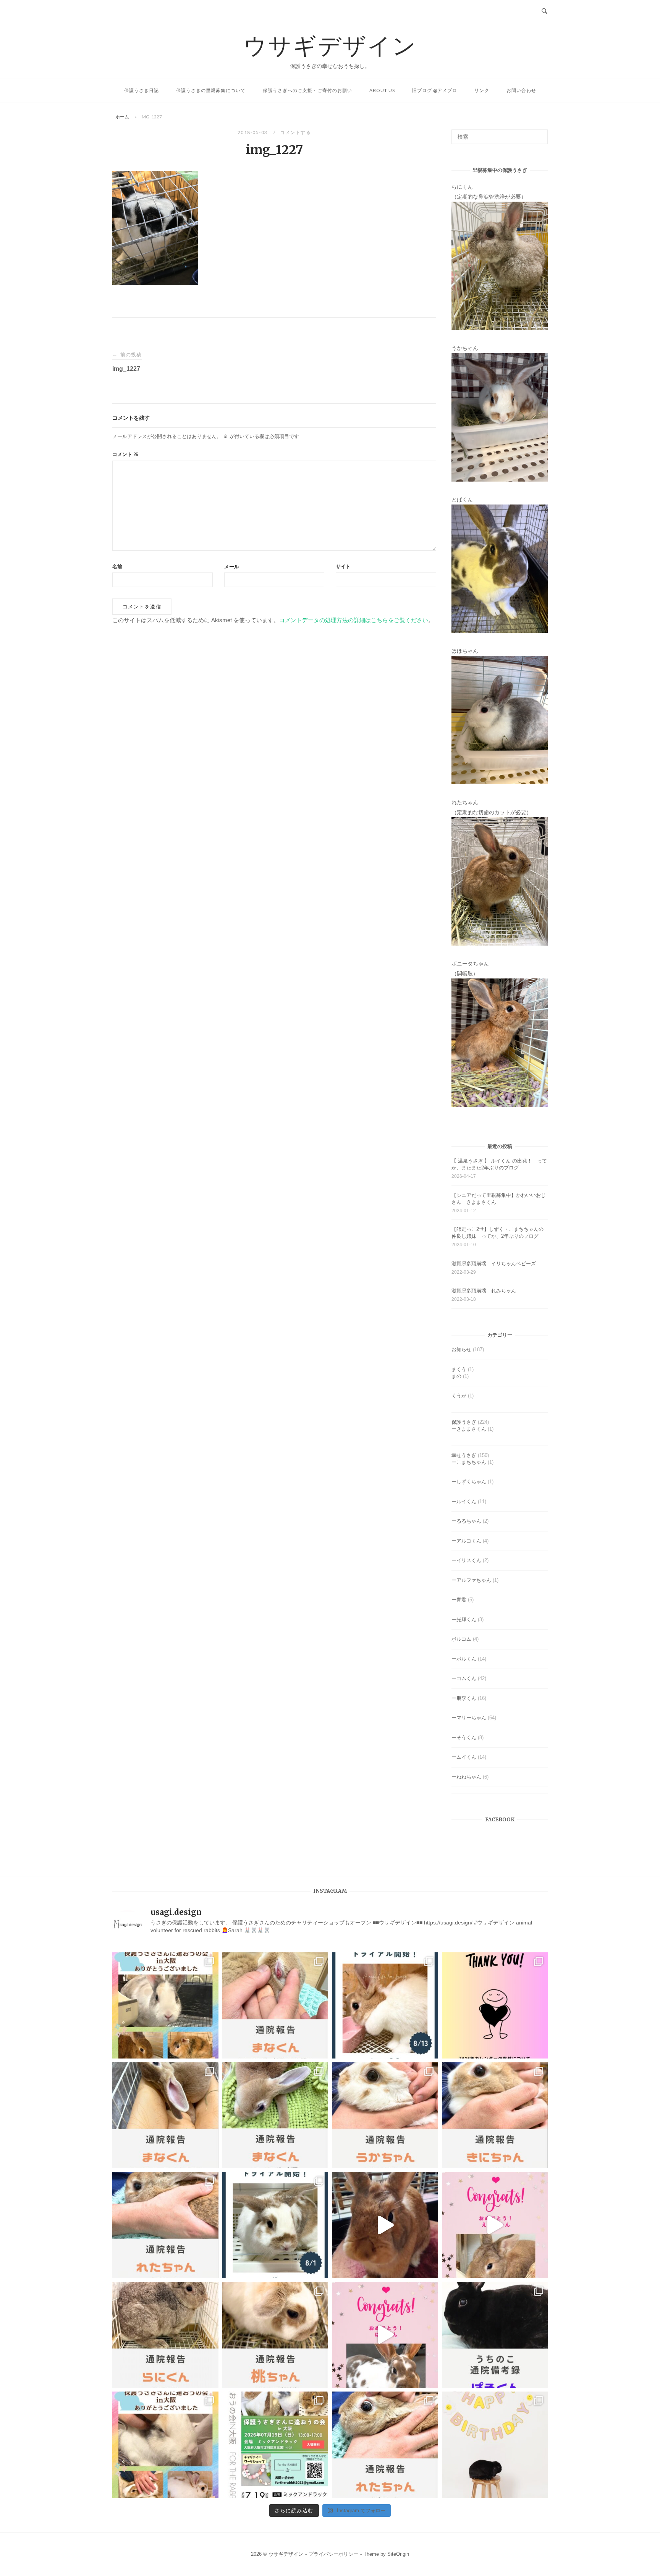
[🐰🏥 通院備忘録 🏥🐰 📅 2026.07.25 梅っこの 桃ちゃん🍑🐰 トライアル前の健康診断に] (275, 2335)
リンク (482, 90)
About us (382, 90)
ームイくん (464, 1757)
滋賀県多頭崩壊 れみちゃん (484, 1291)
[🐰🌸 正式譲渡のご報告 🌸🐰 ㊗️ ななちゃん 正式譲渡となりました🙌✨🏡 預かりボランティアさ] (385, 2225)
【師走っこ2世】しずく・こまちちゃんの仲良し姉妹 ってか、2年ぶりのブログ (497, 1233)
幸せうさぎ (464, 1455)
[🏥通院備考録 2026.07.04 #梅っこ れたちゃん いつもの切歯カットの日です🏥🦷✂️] (385, 2445)
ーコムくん (464, 1678)
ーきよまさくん (469, 1429)
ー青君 (459, 1600)
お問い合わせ (521, 90)
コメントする (295, 132)
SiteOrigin (398, 2554)
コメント (125, 454)
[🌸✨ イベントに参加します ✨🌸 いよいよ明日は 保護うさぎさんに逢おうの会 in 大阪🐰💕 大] (275, 2445)
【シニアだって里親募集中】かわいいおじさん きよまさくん (499, 1199)
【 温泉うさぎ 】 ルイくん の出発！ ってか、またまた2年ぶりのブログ (499, 1164)
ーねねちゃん (466, 1777)
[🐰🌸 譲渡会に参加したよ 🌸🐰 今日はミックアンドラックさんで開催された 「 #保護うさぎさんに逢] (165, 2445)
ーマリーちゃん (469, 1718)
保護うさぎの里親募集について (211, 90)
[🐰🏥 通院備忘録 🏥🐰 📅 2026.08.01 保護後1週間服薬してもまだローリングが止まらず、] (275, 2005)
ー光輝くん (464, 1620)
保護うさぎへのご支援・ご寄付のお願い (307, 90)
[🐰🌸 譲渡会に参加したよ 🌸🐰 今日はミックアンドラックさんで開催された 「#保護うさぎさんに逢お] (165, 2005)
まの (456, 1376)
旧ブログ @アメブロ (435, 90)
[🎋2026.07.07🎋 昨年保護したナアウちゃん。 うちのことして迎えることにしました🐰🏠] (495, 2445)
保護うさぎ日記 (142, 90)
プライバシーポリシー (333, 2554)
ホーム (122, 117)
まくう (459, 1369)
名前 (117, 567)
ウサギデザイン (330, 45)
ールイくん (464, 1501)
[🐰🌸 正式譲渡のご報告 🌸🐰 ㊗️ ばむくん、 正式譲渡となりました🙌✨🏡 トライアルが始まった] (385, 2335)
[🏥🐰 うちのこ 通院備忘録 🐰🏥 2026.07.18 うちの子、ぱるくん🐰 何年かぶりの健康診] (495, 2335)
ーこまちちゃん (469, 1462)
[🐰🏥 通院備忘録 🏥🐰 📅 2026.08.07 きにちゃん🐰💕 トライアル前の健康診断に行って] (495, 2115)
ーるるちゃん (466, 1521)
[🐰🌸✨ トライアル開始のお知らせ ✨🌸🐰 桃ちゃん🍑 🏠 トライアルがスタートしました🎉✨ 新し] (275, 2225)
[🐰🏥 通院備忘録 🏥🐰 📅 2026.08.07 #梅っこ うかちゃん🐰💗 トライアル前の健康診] (385, 2115)
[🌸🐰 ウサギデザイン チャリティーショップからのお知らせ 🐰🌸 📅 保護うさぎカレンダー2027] (495, 2005)
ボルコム (461, 1639)
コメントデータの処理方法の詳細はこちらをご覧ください (354, 620)
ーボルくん (464, 1659)
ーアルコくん (466, 1541)
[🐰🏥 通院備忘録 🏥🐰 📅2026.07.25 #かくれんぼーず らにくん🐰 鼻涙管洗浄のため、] (165, 2335)
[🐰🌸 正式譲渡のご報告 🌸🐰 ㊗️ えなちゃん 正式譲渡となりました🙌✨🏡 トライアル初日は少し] (495, 2225)
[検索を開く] (544, 11)
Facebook (500, 1820)
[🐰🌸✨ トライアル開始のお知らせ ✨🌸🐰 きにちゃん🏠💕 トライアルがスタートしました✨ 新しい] (385, 2005)
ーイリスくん (466, 1560)
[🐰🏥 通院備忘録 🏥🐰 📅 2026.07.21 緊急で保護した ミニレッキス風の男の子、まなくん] (275, 2115)
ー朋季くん (464, 1698)
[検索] (539, 133)
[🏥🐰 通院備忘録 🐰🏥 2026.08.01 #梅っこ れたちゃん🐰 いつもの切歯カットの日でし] (165, 2225)
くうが (459, 1396)
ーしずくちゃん (469, 1482)
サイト (343, 567)
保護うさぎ (464, 1422)
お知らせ (461, 1349)
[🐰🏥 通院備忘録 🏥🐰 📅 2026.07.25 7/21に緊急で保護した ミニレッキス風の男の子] (165, 2115)
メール (232, 567)
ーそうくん (464, 1738)
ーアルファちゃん (471, 1580)
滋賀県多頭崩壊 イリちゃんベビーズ (494, 1264)
